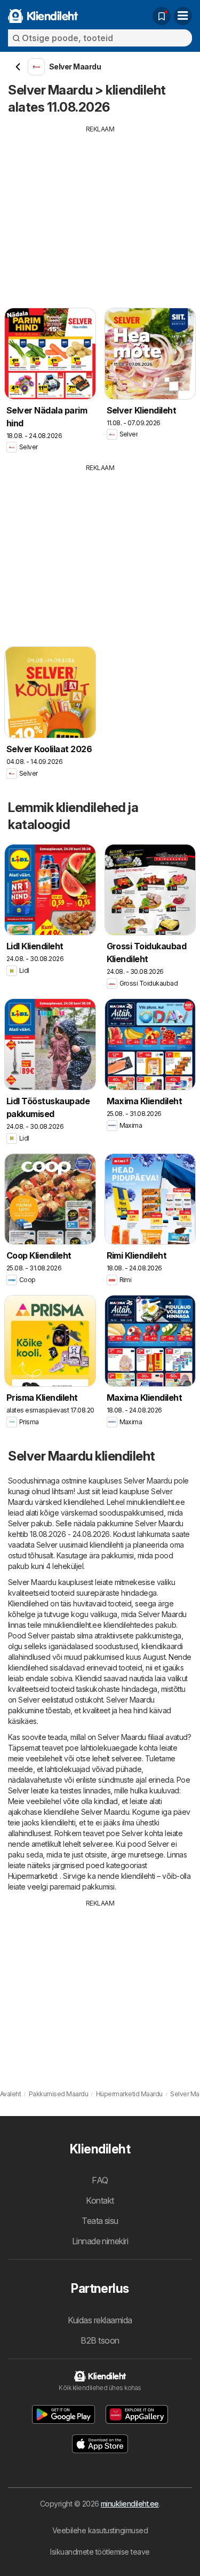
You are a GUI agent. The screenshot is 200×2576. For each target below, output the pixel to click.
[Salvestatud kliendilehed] (162, 16)
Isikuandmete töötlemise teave (100, 2552)
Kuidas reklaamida (100, 2320)
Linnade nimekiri (100, 2241)
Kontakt (100, 2200)
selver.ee (126, 1758)
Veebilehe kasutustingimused (100, 2530)
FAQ (100, 2180)
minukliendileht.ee (130, 2504)
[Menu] (183, 16)
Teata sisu (100, 2221)
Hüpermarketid (32, 1876)
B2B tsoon (100, 2340)
